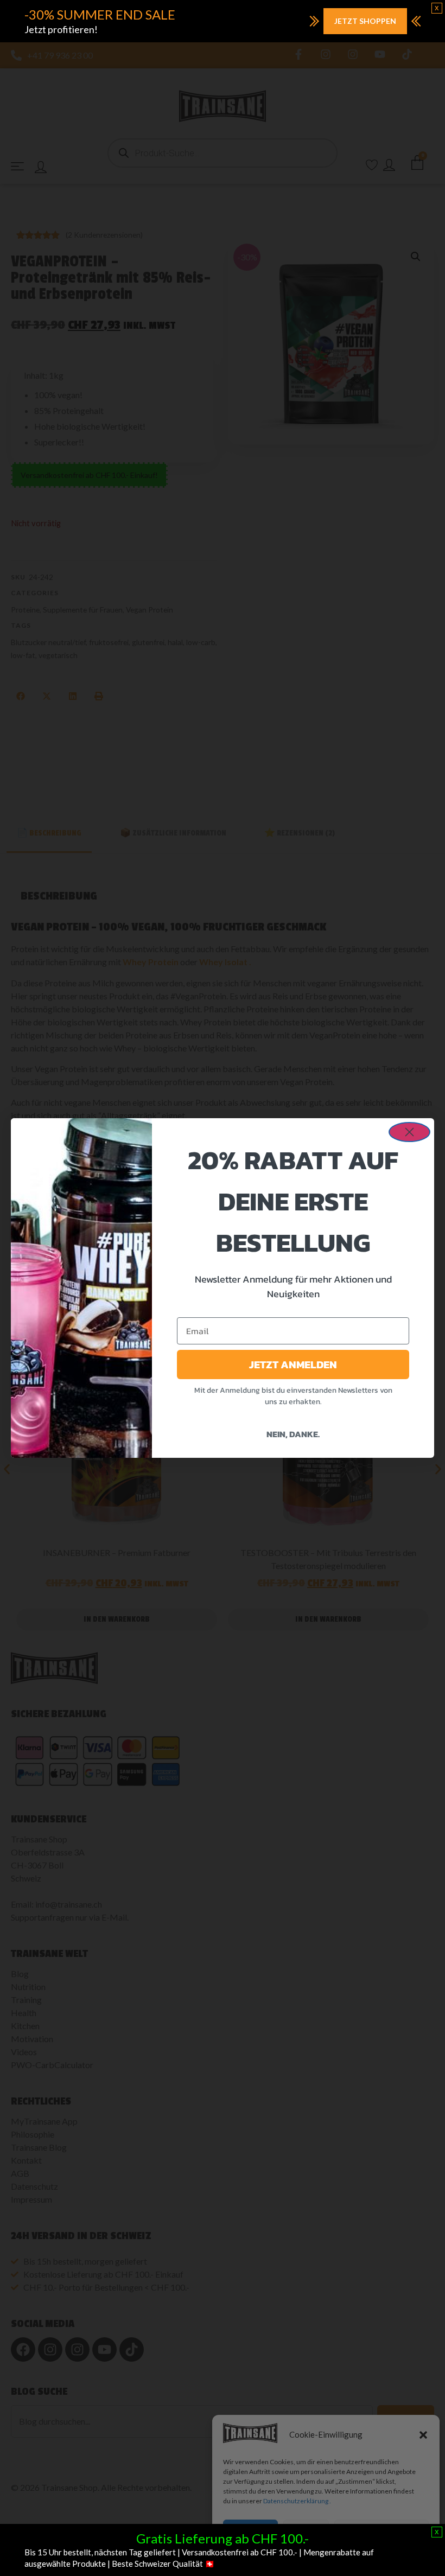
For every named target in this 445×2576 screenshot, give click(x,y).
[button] (423, 2435)
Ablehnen (306, 2532)
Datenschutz (334, 2557)
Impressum (375, 2557)
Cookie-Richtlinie (285, 2557)
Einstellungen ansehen (382, 2532)
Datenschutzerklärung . (297, 2501)
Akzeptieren (250, 2532)
